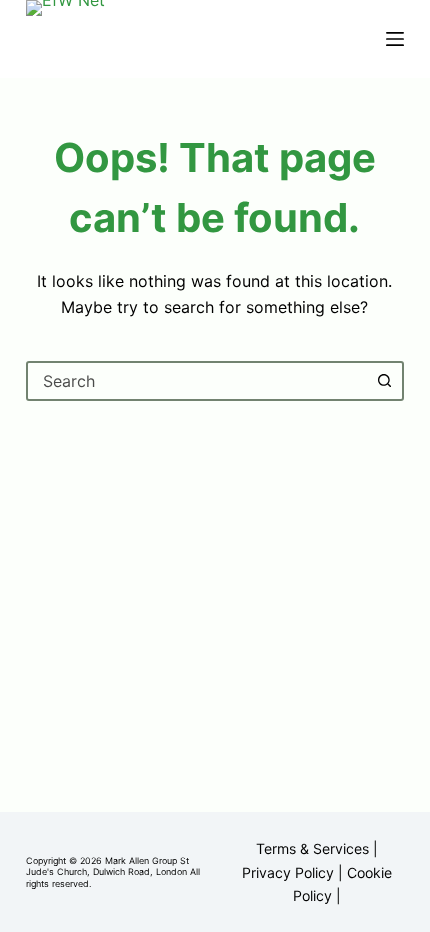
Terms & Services (312, 848)
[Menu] (395, 39)
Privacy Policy (288, 872)
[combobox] (197, 381)
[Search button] (384, 381)
